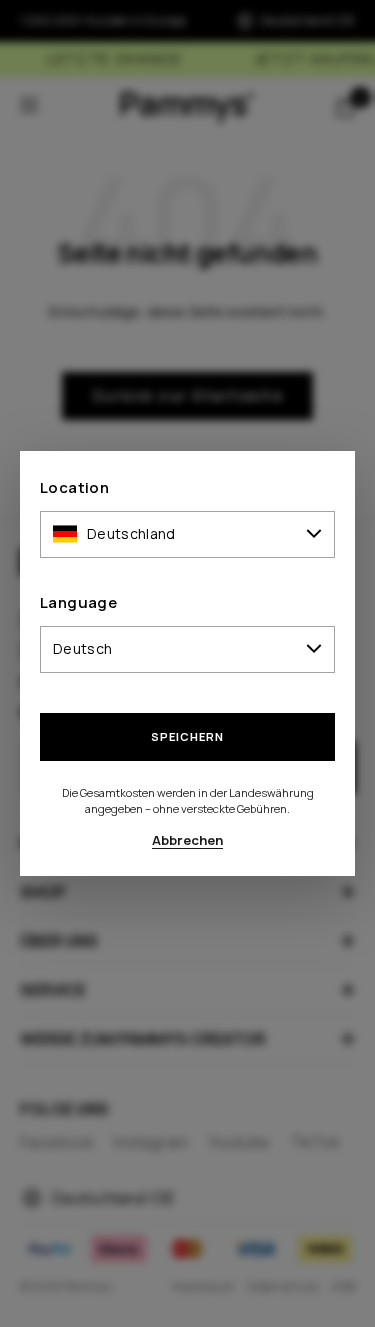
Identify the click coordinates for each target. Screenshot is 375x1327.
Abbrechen (187, 840)
